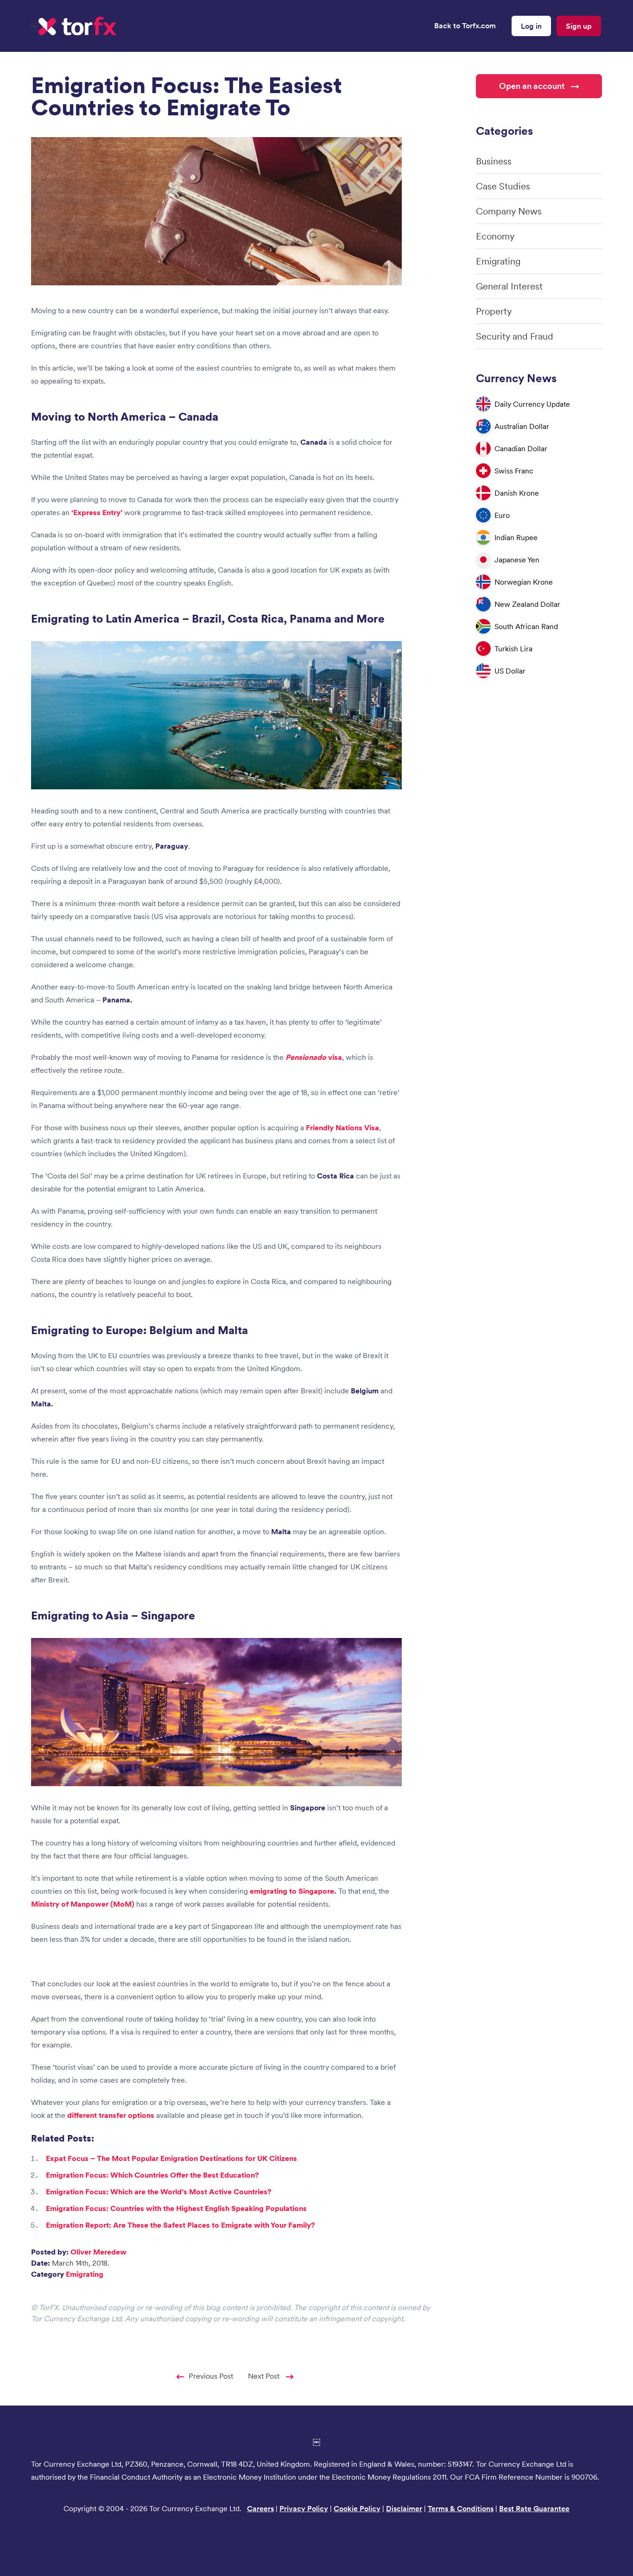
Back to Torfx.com (465, 25)
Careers (260, 2508)
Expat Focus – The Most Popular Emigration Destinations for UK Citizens (171, 2158)
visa (314, 1057)
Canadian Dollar (521, 448)
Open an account (532, 86)
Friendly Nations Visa (342, 1127)
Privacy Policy (304, 2508)
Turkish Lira (513, 649)
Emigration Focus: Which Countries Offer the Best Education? (152, 2175)
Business (494, 161)
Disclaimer (404, 2508)
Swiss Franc (514, 471)
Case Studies (503, 186)
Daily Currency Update (532, 404)
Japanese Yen (517, 560)
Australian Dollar (522, 426)
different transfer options (112, 2115)
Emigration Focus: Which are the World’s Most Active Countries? (159, 2192)
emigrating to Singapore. (293, 1891)
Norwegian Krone (524, 582)
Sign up (579, 26)
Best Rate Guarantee (534, 2508)
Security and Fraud (515, 336)
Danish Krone (517, 493)
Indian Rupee (516, 537)
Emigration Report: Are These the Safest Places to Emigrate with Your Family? (180, 2225)
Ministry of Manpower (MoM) (83, 1904)
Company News (509, 211)
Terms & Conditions (461, 2508)
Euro (502, 515)
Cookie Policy (357, 2508)
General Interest (509, 286)
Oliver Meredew (98, 2252)
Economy (495, 236)
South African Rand (526, 626)
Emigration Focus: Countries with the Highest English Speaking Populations (176, 2208)
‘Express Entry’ (97, 512)
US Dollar (510, 671)
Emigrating (85, 2274)
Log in (531, 26)
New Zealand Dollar (527, 604)
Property (494, 311)
